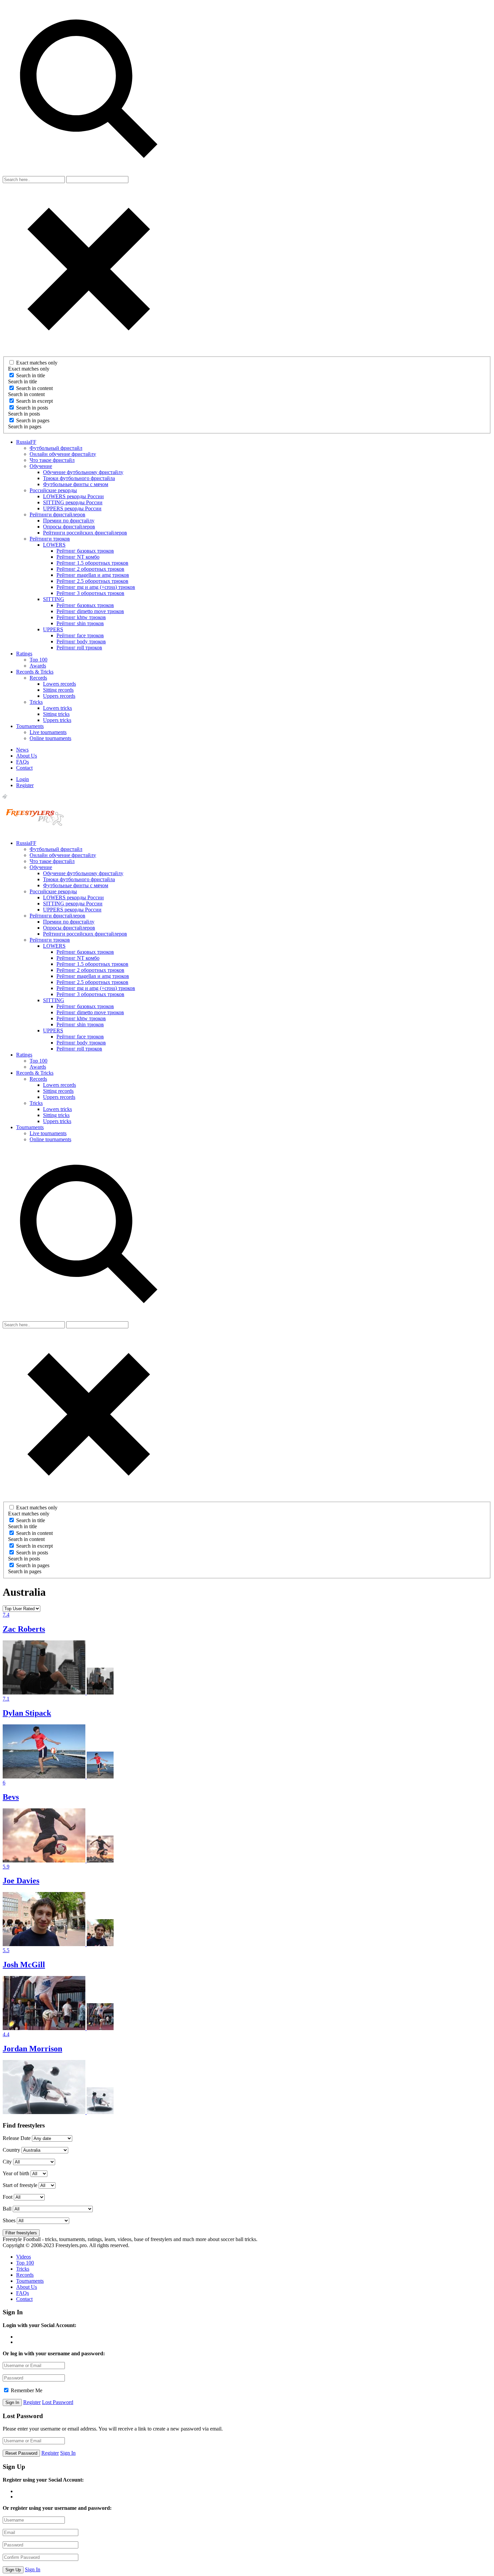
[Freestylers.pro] (36, 832)
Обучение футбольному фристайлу (83, 472)
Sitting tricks (56, 714)
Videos (24, 2257)
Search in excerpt (34, 401)
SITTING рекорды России (73, 502)
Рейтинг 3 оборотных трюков (90, 593)
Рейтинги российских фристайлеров (85, 533)
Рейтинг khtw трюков (81, 617)
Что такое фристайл (52, 460)
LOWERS (54, 545)
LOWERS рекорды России (73, 496)
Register (25, 785)
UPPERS (53, 629)
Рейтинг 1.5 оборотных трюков (92, 563)
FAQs (23, 762)
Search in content (34, 388)
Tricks (36, 702)
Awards (38, 666)
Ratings (24, 654)
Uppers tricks (57, 720)
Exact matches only (37, 363)
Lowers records (59, 684)
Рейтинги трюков (50, 539)
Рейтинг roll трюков (79, 648)
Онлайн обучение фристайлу (63, 454)
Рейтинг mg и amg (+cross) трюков (96, 587)
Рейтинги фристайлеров (57, 514)
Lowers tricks (57, 708)
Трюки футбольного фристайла (79, 478)
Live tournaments (48, 732)
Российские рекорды (53, 490)
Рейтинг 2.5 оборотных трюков (92, 581)
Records (38, 678)
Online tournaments (50, 738)
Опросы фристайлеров (69, 527)
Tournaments (30, 726)
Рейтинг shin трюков (80, 623)
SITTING (54, 599)
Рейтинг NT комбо (78, 557)
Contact (24, 768)
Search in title (31, 375)
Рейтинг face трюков (80, 635)
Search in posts (32, 408)
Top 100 (38, 660)
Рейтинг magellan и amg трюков (93, 575)
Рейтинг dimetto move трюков (90, 611)
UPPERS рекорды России (72, 508)
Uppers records (59, 696)
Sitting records (58, 690)
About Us (27, 756)
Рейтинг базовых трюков (85, 551)
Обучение (41, 466)
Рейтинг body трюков (81, 641)
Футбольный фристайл (56, 448)
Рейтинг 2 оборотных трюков (90, 569)
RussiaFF (26, 442)
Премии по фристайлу (69, 521)
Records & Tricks (35, 672)
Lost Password (58, 2402)
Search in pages (33, 420)
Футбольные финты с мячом (76, 484)
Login (23, 779)
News (22, 750)
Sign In (68, 2453)
